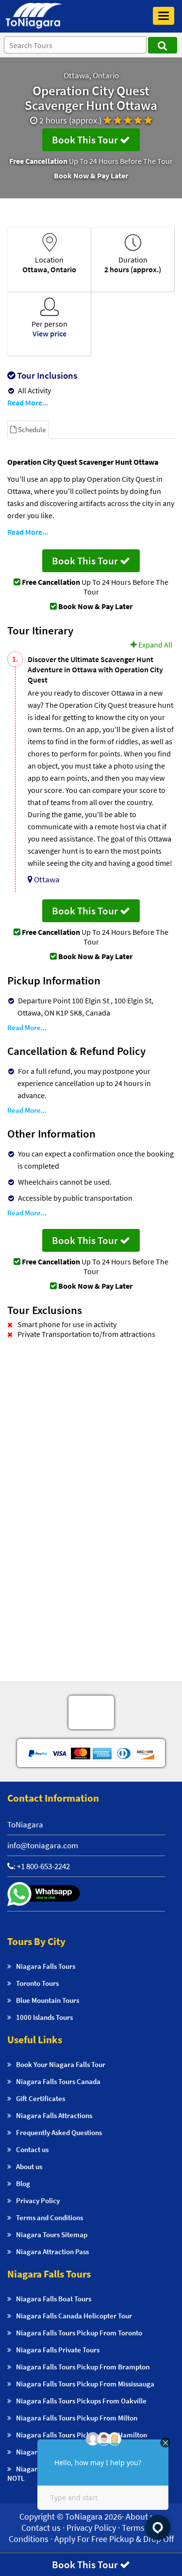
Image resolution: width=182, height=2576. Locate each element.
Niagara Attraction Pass (52, 2252)
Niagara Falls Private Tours (58, 2350)
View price (50, 333)
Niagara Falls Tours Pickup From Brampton (83, 2367)
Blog (23, 2183)
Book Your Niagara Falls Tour (61, 2064)
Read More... (28, 403)
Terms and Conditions (50, 2217)
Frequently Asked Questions (59, 2132)
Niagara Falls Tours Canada (58, 2081)
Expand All (155, 645)
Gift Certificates (41, 2098)
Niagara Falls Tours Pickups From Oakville (81, 2401)
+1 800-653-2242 (43, 1866)
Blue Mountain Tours (48, 2000)
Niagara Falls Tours (46, 1966)
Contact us (32, 2149)
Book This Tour (86, 140)
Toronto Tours (37, 1983)
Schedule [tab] (31, 429)
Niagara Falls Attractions (54, 2115)
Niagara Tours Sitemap (52, 2234)
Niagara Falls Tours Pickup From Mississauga (85, 2384)
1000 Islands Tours (44, 2017)
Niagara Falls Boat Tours (54, 2299)
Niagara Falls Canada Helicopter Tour (74, 2316)
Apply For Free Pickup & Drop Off (114, 2539)
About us (29, 2166)
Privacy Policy (38, 2200)
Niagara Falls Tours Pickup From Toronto (79, 2333)
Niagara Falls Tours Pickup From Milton (77, 2418)
